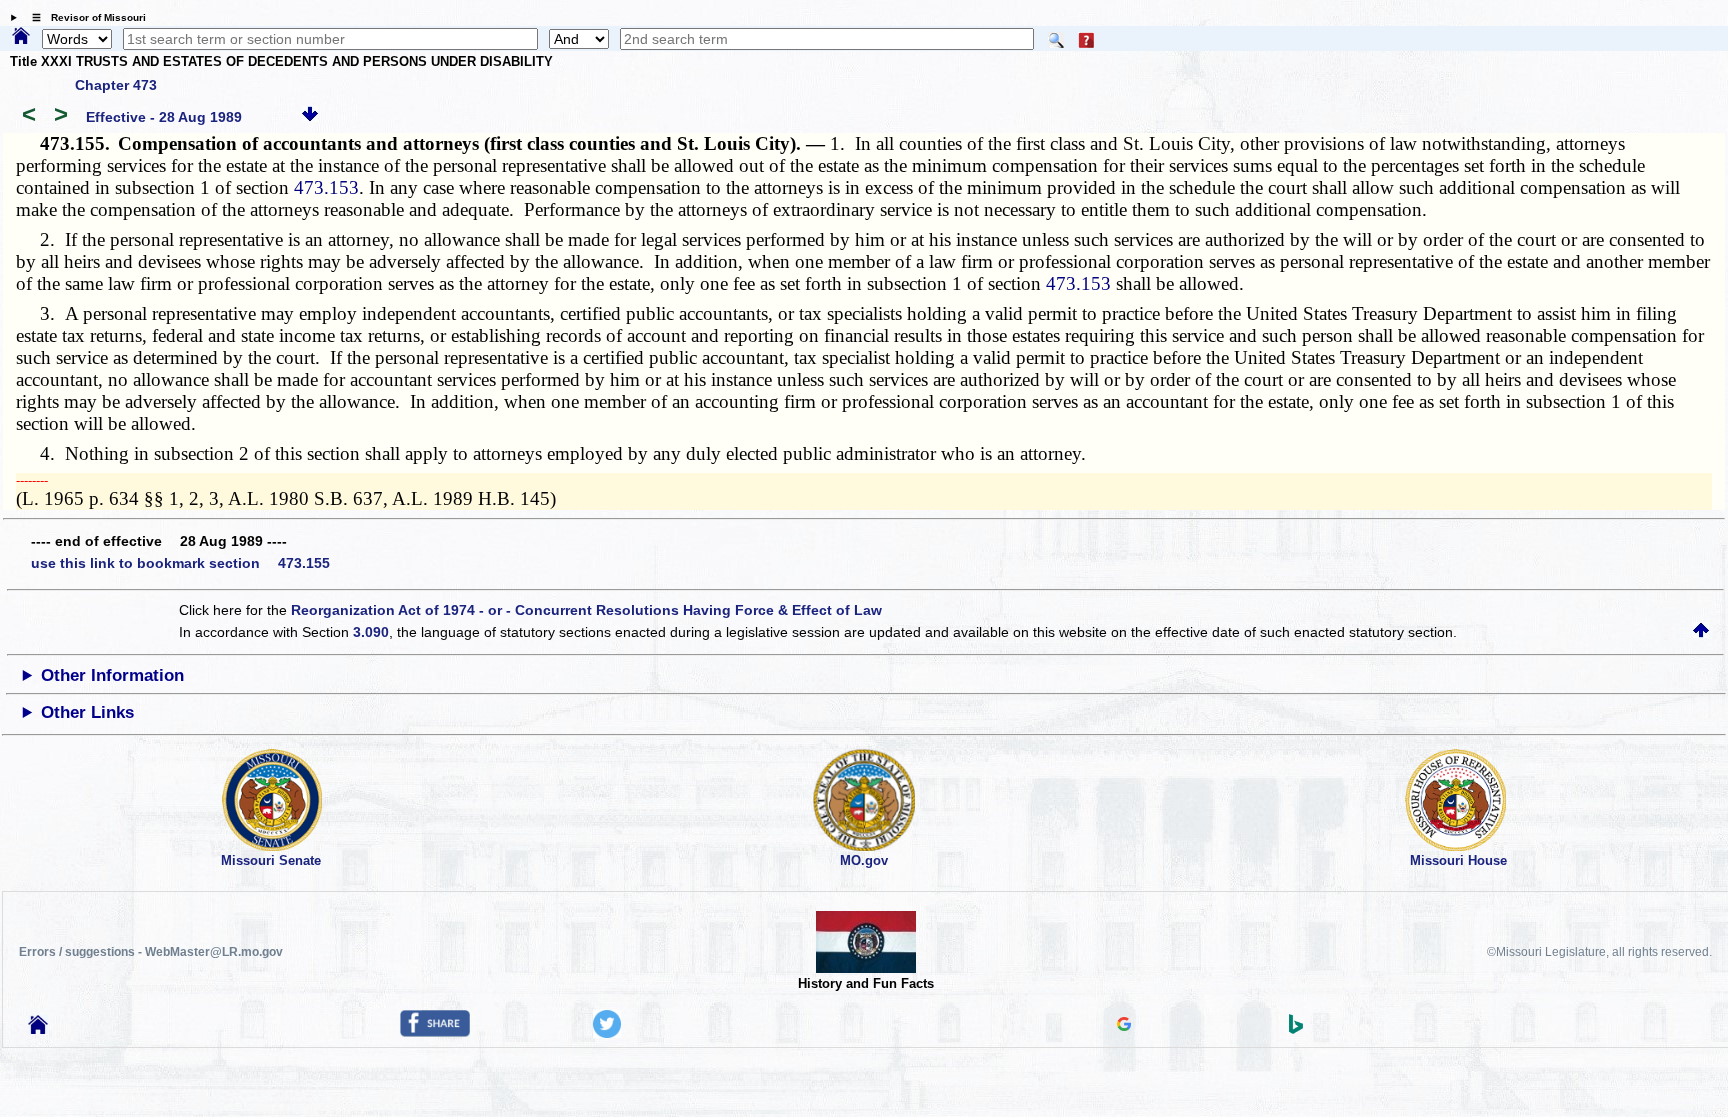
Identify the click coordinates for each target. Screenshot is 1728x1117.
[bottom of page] (310, 117)
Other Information (112, 675)
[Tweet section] (607, 1033)
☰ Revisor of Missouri (84, 17)
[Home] (21, 37)
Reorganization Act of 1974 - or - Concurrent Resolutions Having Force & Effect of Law (586, 610)
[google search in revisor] (1124, 1026)
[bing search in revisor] (1296, 1029)
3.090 (371, 632)
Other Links (87, 712)
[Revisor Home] (38, 1029)
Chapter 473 (116, 85)
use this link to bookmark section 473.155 (180, 563)
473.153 (326, 187)
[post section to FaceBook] (435, 1032)
